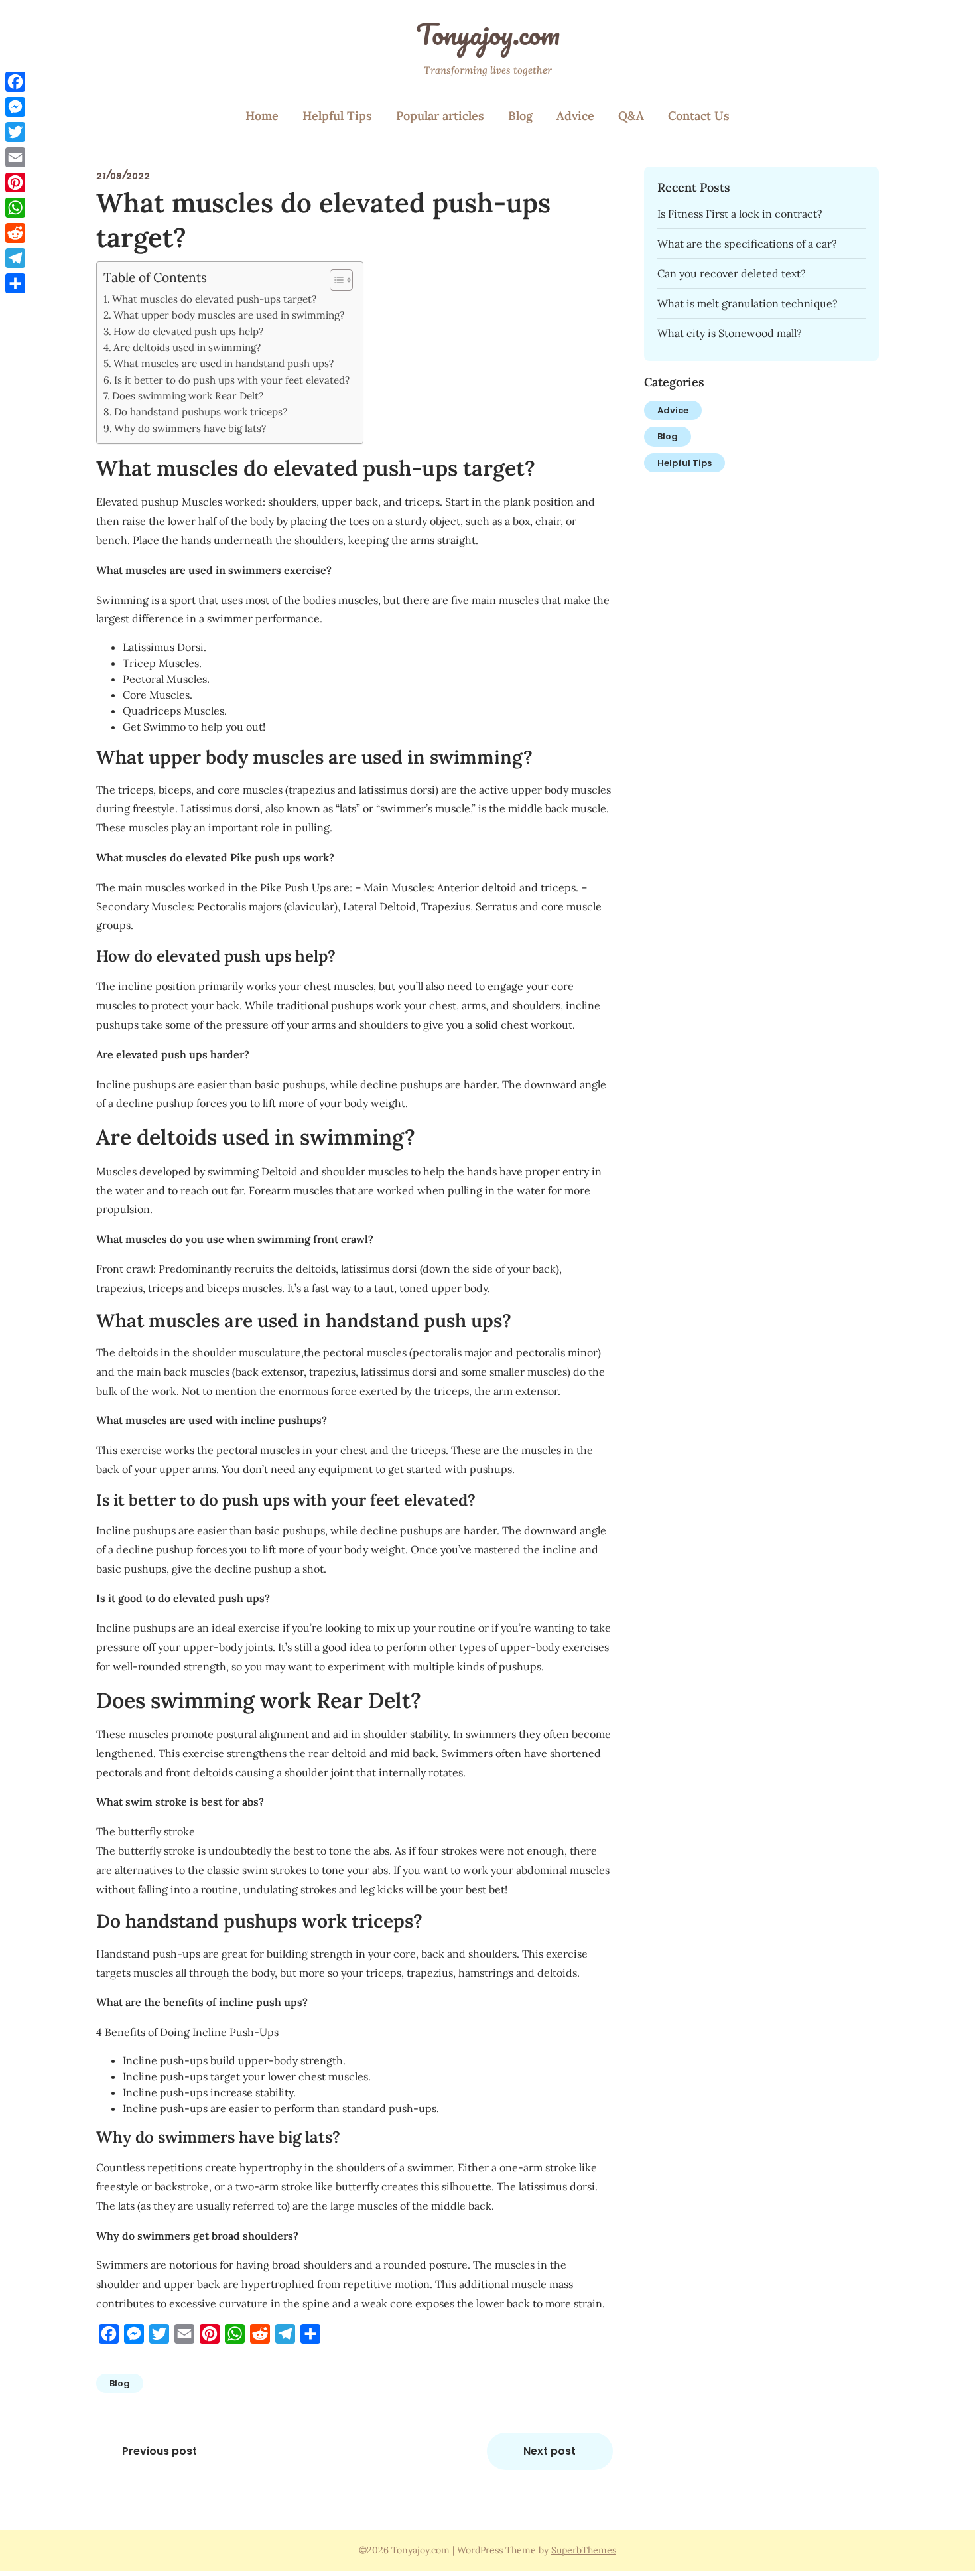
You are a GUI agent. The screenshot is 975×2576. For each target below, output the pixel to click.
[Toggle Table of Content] (335, 280)
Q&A (631, 116)
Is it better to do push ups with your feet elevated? (232, 380)
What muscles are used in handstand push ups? (224, 363)
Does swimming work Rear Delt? (188, 396)
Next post (550, 2451)
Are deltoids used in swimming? (187, 347)
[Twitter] (15, 132)
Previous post (160, 2451)
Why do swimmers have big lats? (190, 428)
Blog (520, 116)
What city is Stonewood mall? (730, 333)
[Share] (15, 283)
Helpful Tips (337, 116)
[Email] (15, 157)
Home (262, 116)
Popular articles (440, 116)
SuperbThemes (584, 2550)
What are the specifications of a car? (747, 244)
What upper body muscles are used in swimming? (229, 315)
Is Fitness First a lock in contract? (740, 214)
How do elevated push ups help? (188, 331)
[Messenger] (15, 107)
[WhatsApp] (15, 208)
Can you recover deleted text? (732, 273)
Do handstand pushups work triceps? (201, 412)
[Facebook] (15, 82)
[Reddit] (15, 233)
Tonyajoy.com (488, 34)
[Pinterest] (15, 182)
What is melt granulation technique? (747, 303)
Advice (575, 116)
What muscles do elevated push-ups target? (214, 299)
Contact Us (699, 116)
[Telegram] (15, 258)
